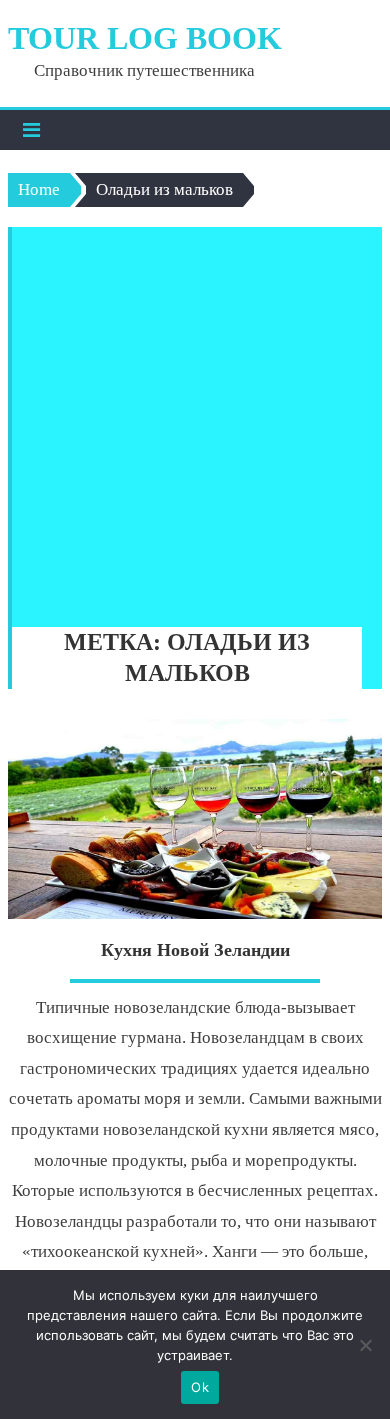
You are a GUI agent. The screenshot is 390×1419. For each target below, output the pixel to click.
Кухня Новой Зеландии (195, 950)
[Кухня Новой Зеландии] (195, 819)
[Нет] (365, 1345)
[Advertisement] (195, 422)
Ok (200, 1387)
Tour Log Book (145, 38)
